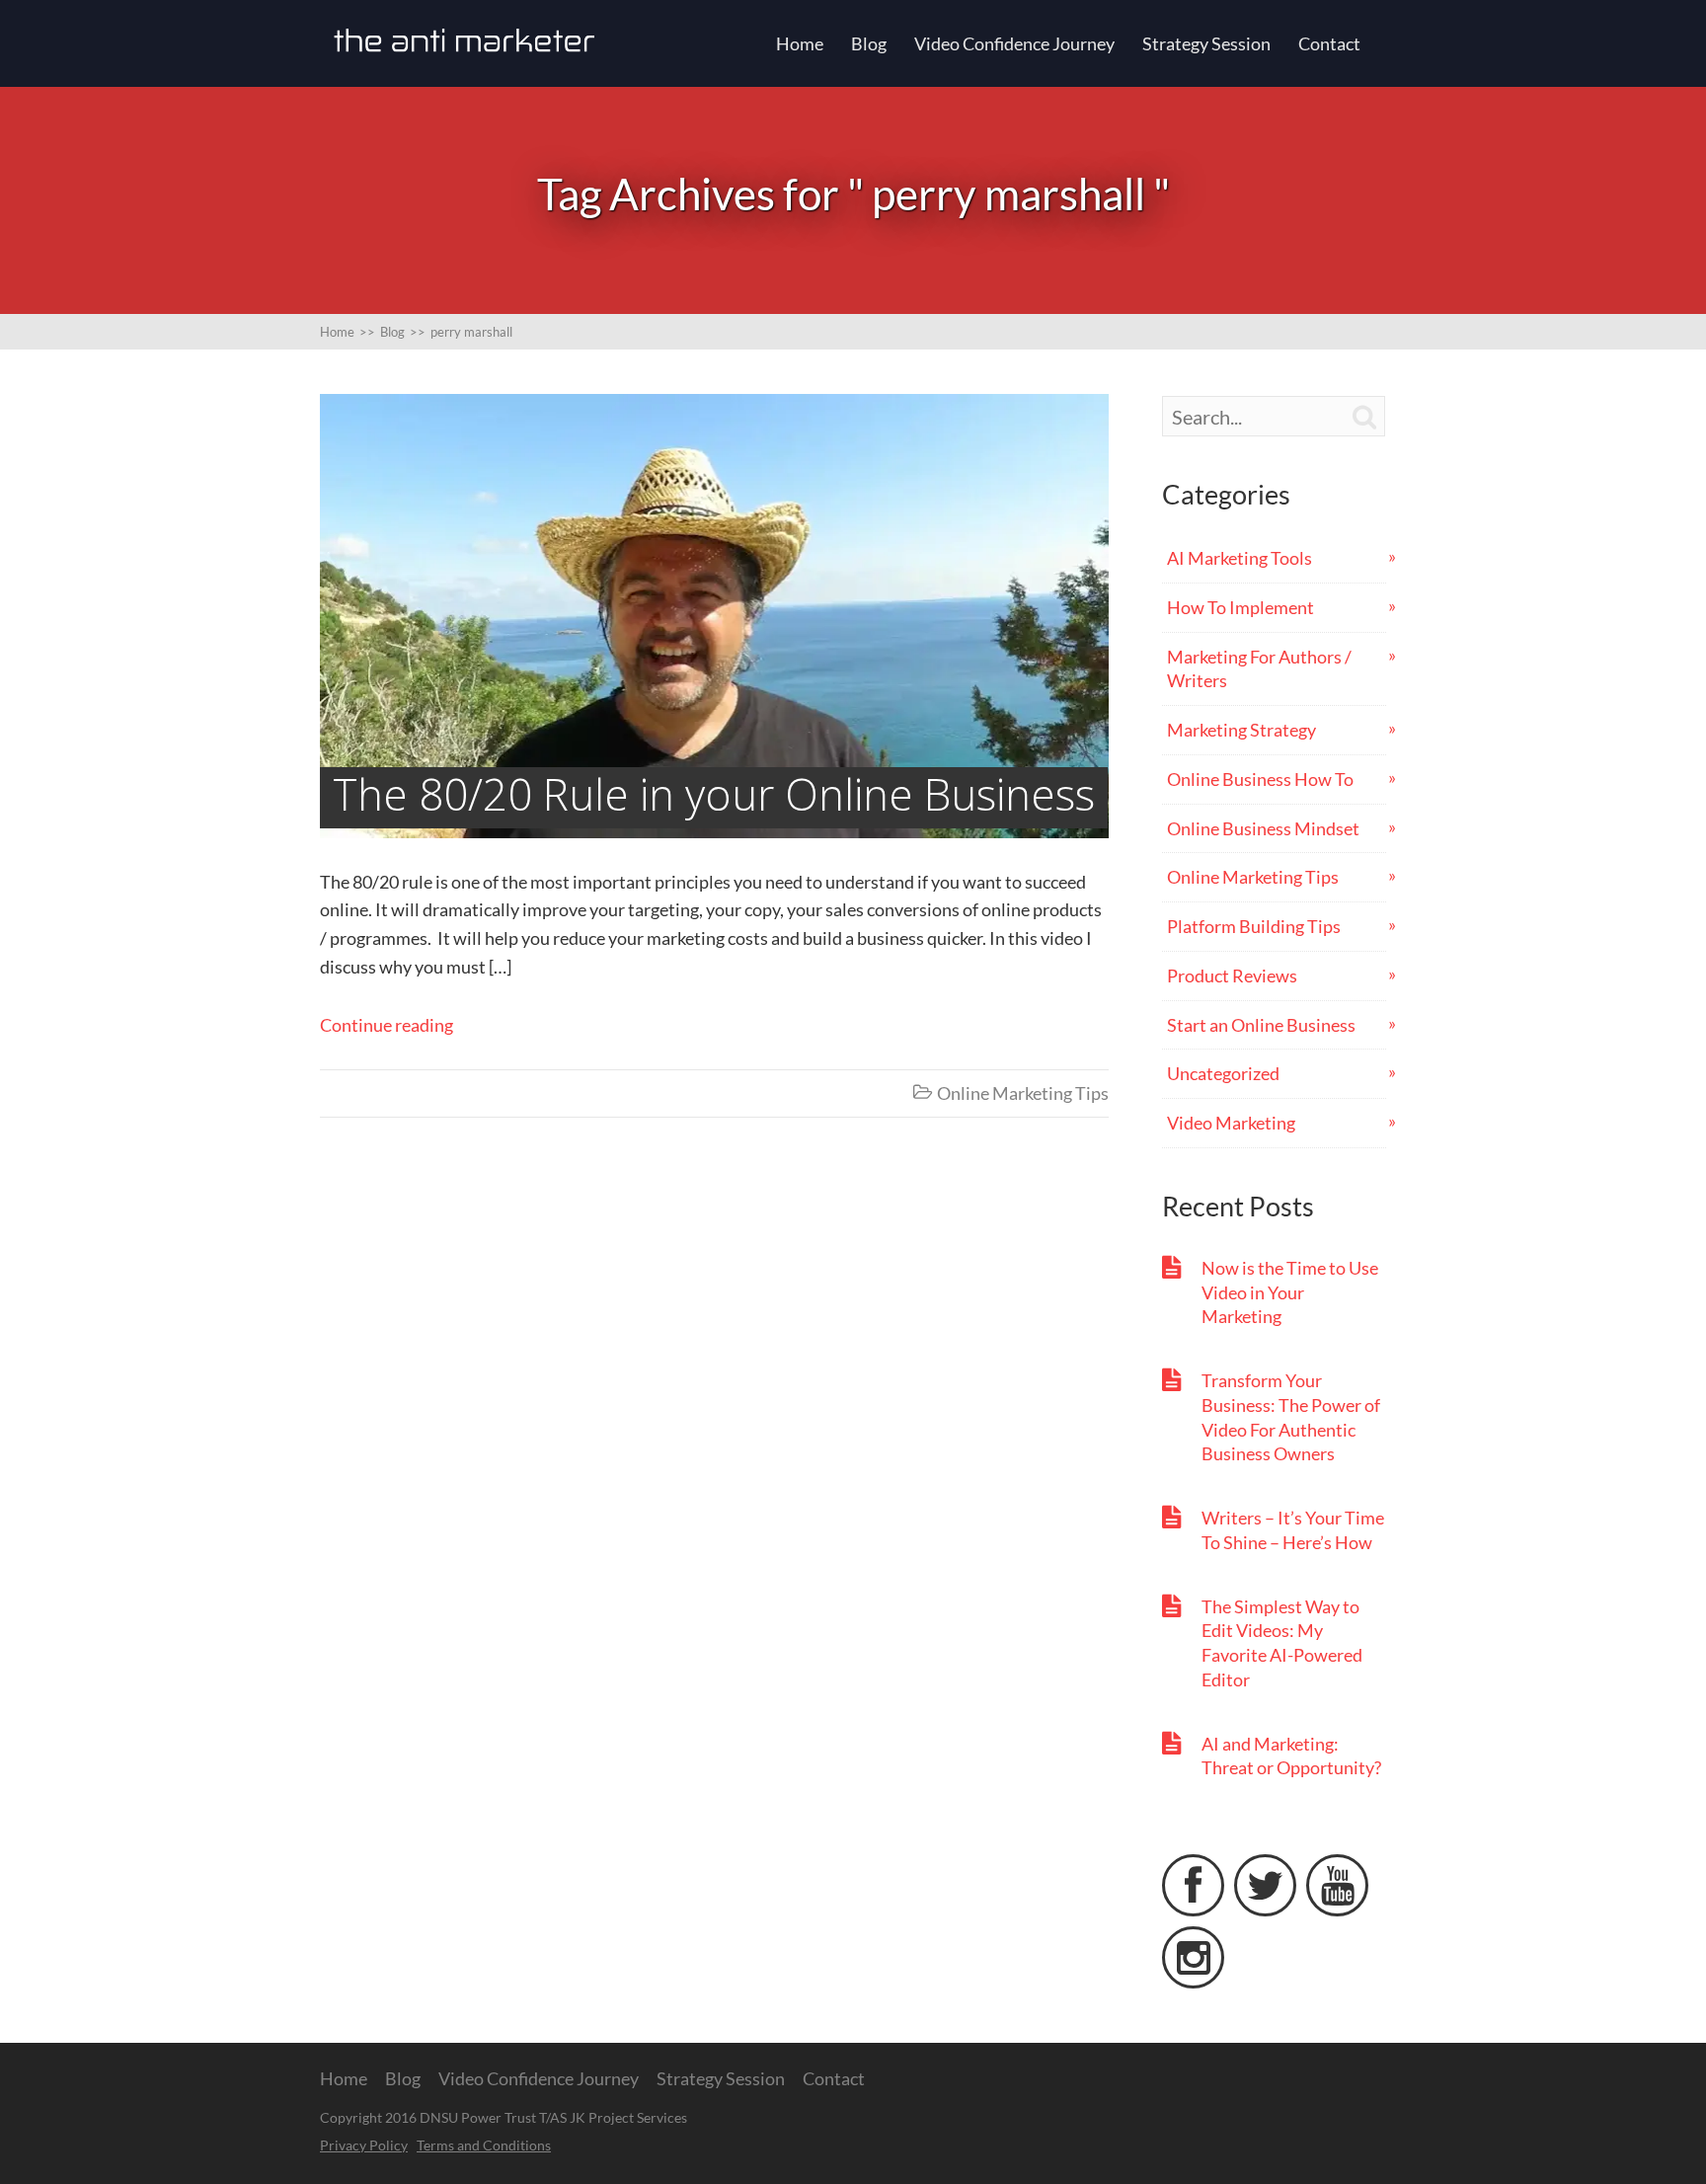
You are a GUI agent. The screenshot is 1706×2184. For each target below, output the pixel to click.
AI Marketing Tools (1240, 558)
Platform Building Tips (1254, 926)
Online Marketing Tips (1023, 1093)
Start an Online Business (1261, 1025)
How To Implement (1241, 607)
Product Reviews (1232, 975)
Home (800, 43)
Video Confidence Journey (1014, 43)
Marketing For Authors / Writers (1259, 669)
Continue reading (387, 1025)
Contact (1329, 43)
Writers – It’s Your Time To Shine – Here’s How (1293, 1530)
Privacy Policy (364, 2145)
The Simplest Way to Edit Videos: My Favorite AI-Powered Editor (1282, 1643)
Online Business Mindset (1263, 828)
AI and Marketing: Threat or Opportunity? (1291, 1756)
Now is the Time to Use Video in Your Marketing (1290, 1292)
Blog (869, 43)
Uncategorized (1223, 1073)
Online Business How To (1260, 779)
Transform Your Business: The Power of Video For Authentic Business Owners (1291, 1417)
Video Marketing (1231, 1123)
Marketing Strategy (1241, 730)
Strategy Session (1206, 43)
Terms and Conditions (484, 2145)
